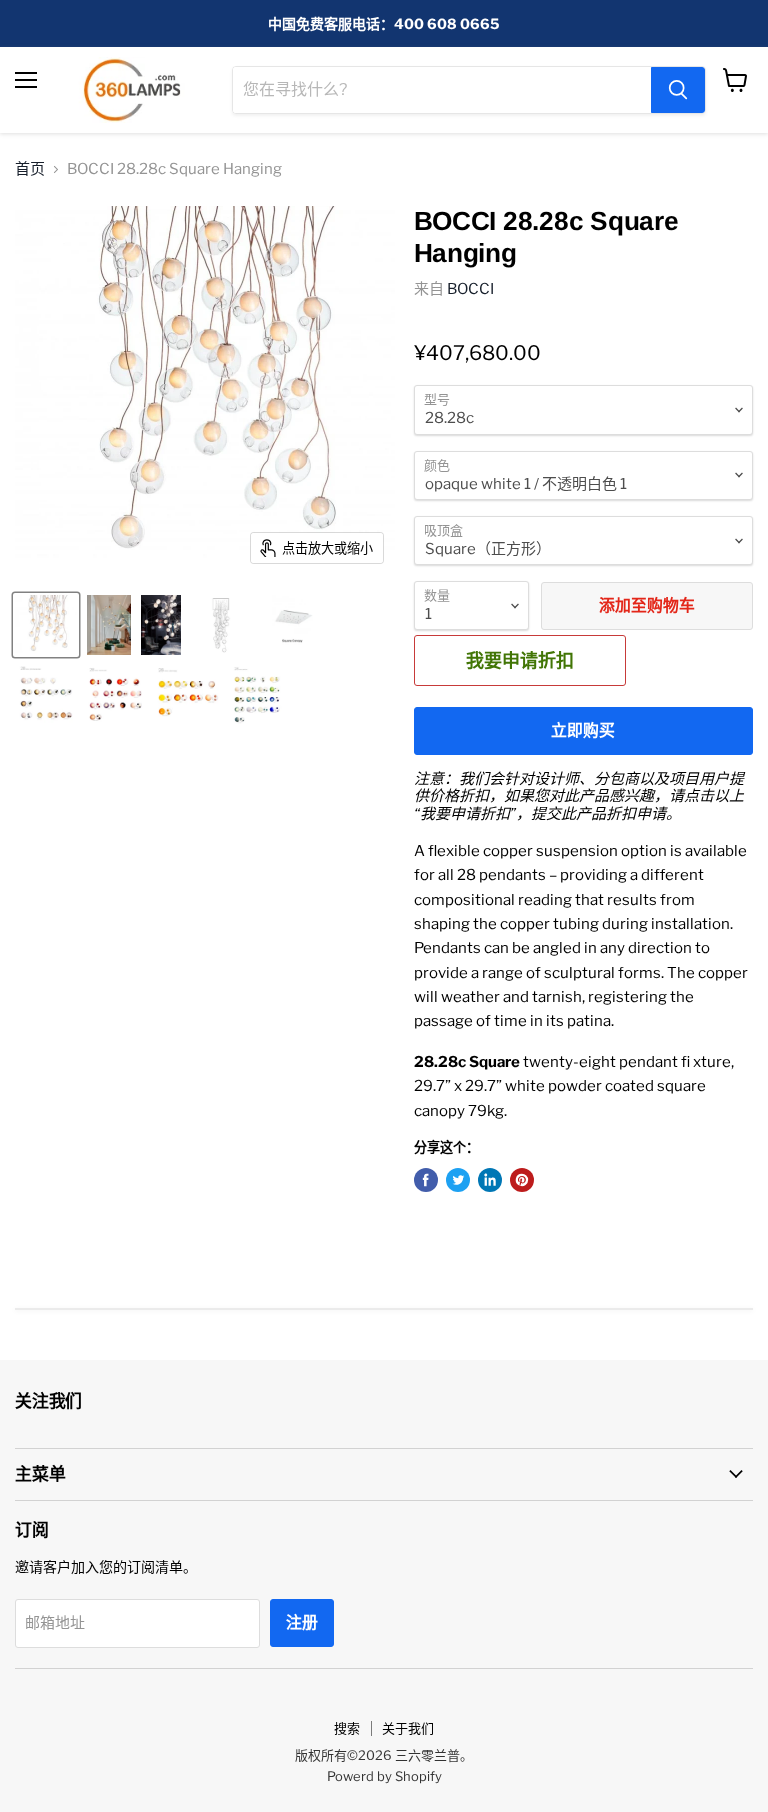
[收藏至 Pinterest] (522, 1180)
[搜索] (678, 90)
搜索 (347, 1728)
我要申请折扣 (520, 660)
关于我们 (408, 1728)
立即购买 (583, 730)
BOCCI (470, 289)
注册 (302, 1622)
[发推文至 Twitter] (458, 1180)
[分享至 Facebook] (426, 1180)
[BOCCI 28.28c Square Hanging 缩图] (46, 625)
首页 (30, 169)
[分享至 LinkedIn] (490, 1180)
